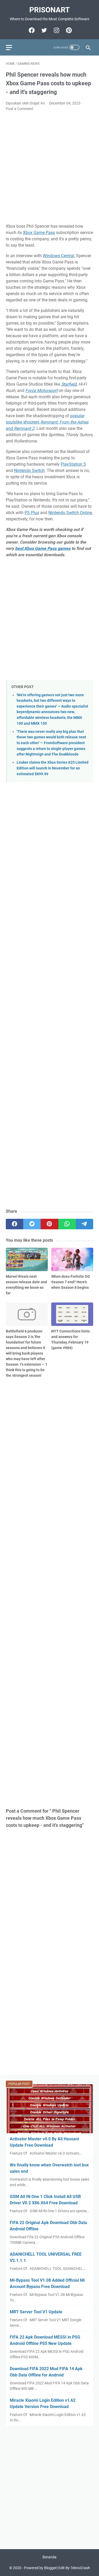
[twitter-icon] (43, 30)
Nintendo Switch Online (70, 513)
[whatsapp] (67, 1224)
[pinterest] (49, 1224)
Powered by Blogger (40, 2568)
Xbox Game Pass (39, 233)
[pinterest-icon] (68, 30)
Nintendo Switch (29, 471)
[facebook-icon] (31, 30)
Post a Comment (20, 109)
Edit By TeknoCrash (74, 2568)
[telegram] (84, 1224)
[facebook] (15, 1224)
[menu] (12, 47)
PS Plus (32, 513)
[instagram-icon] (56, 30)
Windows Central (58, 256)
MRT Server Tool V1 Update (36, 2312)
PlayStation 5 (73, 464)
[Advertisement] (49, 168)
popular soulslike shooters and (47, 422)
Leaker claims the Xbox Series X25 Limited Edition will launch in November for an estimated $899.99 (53, 768)
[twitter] (32, 1224)
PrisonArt (49, 10)
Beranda (49, 2557)
